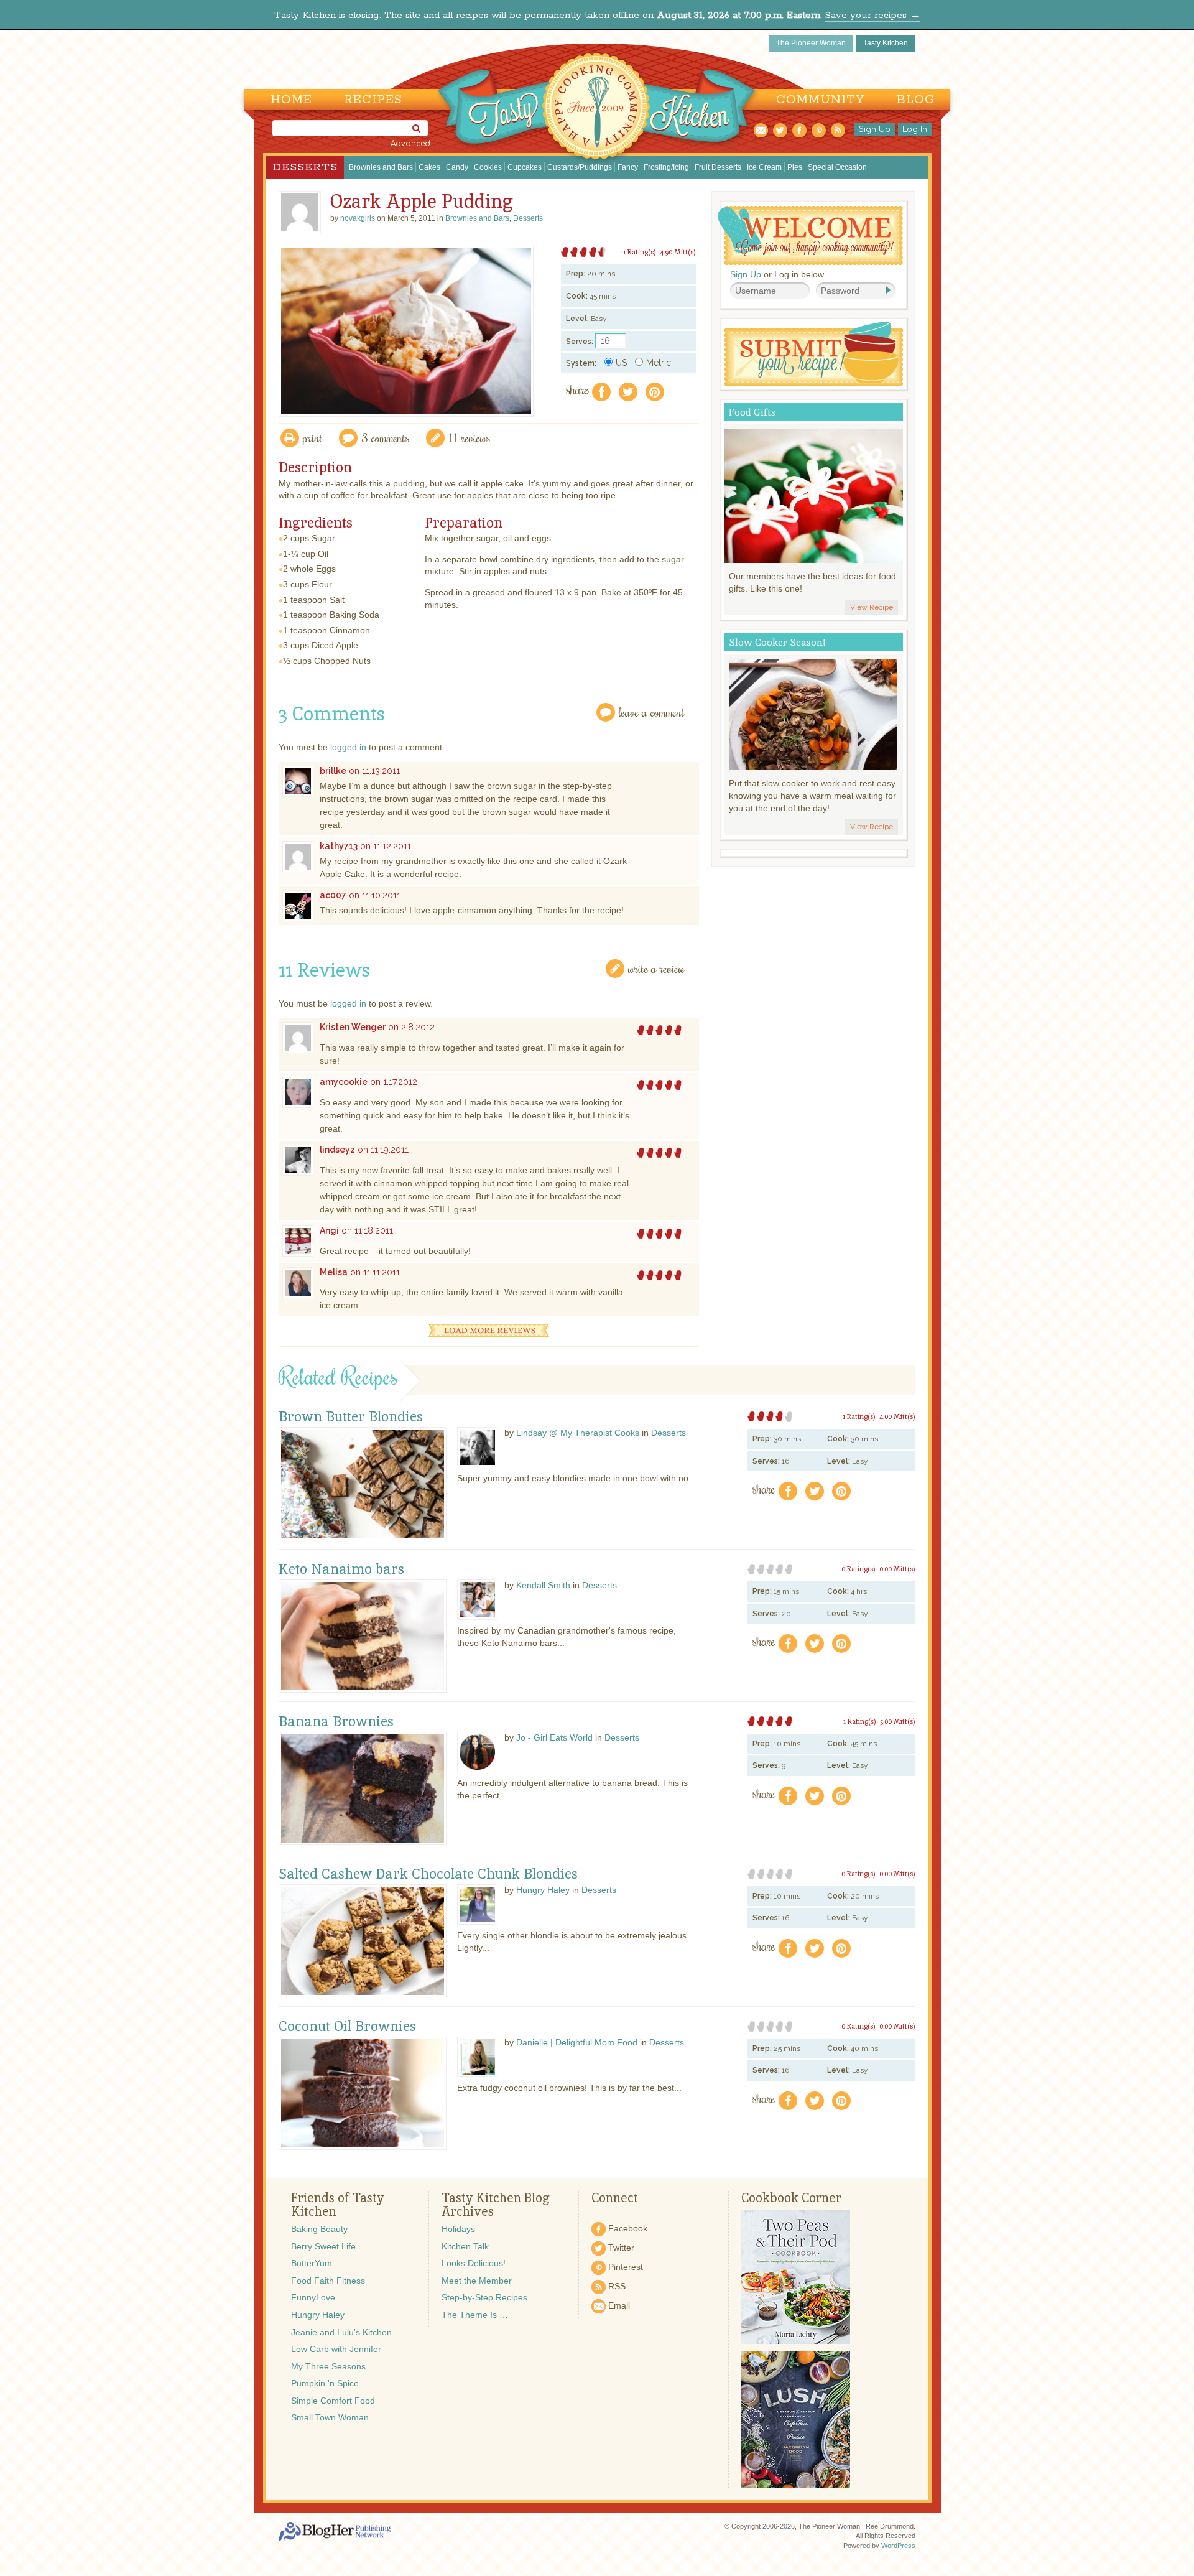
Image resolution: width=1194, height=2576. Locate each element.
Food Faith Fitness (328, 2281)
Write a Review (656, 968)
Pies (795, 167)
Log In (915, 129)
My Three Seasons (328, 2366)
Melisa (334, 1272)
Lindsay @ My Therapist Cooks (578, 1433)
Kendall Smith (543, 1585)
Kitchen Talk (465, 2246)
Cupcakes (525, 167)
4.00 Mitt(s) (897, 1416)
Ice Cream (764, 167)
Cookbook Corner (791, 2198)
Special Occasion (837, 167)
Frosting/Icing (666, 167)
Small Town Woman (330, 2417)
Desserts (305, 167)
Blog (916, 100)
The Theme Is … (475, 2315)
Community (821, 100)
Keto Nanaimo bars (341, 1569)
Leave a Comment (652, 712)
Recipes (373, 100)
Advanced (410, 144)
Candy (457, 167)
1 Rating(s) (859, 1416)
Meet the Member (477, 2281)
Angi (329, 1230)
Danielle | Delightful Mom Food (577, 2042)
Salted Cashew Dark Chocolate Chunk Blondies (428, 1874)
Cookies (488, 167)
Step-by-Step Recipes (484, 2297)
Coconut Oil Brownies (347, 2027)
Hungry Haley (543, 1890)
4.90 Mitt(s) (678, 252)
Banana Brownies (336, 1722)
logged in (348, 747)
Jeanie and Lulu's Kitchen (341, 2332)
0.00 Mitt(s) (897, 1569)
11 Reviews (470, 438)
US (621, 363)
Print (313, 438)
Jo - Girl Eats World (554, 1737)
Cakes (429, 167)
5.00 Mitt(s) (898, 1721)
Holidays (458, 2229)
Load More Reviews (489, 1330)
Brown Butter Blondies (351, 1417)
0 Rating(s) (858, 1569)
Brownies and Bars (381, 167)
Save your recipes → (873, 15)
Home (291, 100)
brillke (333, 771)
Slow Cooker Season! (777, 642)
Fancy (628, 167)
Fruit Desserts (718, 167)
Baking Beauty (319, 2229)
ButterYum (312, 2263)
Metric (659, 363)
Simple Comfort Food (333, 2401)
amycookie (344, 1082)
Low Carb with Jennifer (336, 2349)
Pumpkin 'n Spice (325, 2383)
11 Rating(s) (638, 252)
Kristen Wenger (353, 1027)
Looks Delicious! (474, 2263)
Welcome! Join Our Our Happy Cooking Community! (810, 235)
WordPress (898, 2546)
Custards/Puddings (580, 167)
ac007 (333, 895)
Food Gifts (752, 412)
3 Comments (386, 438)
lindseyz (337, 1150)
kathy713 (339, 846)
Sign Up (875, 129)
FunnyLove (313, 2297)
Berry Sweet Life (323, 2246)
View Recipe (872, 607)
